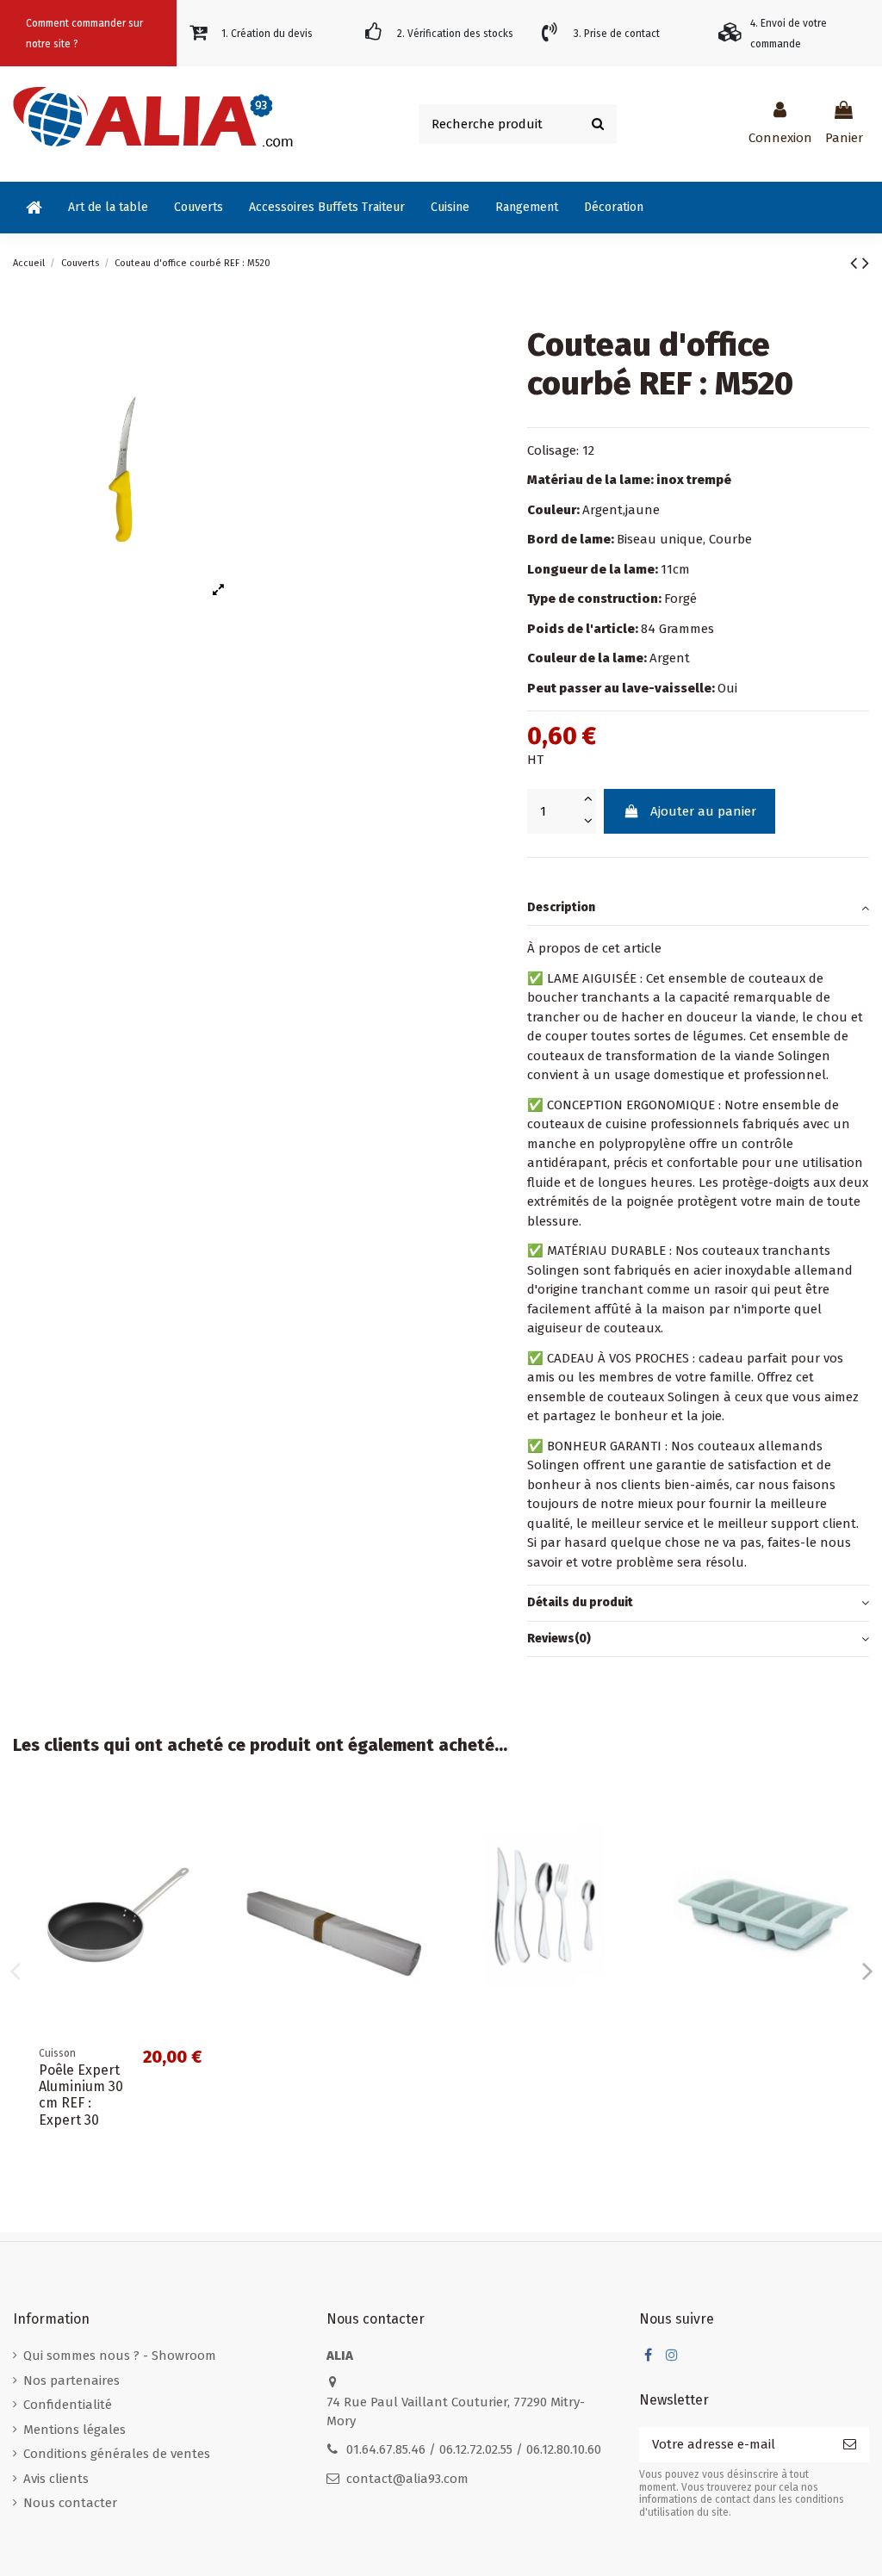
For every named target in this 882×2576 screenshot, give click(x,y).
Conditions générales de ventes (117, 2454)
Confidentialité (68, 2405)
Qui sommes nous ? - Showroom (120, 2356)
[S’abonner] (850, 2445)
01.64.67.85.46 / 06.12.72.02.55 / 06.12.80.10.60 (474, 2449)
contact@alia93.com (407, 2479)
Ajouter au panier (703, 811)
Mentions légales (75, 2430)
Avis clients (56, 2479)
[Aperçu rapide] (201, 1818)
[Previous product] (856, 263)
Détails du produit (580, 1602)
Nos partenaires (71, 2380)
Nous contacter (70, 2503)
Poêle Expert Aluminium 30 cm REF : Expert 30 (81, 2095)
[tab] (698, 909)
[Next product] (866, 263)
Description (561, 907)
